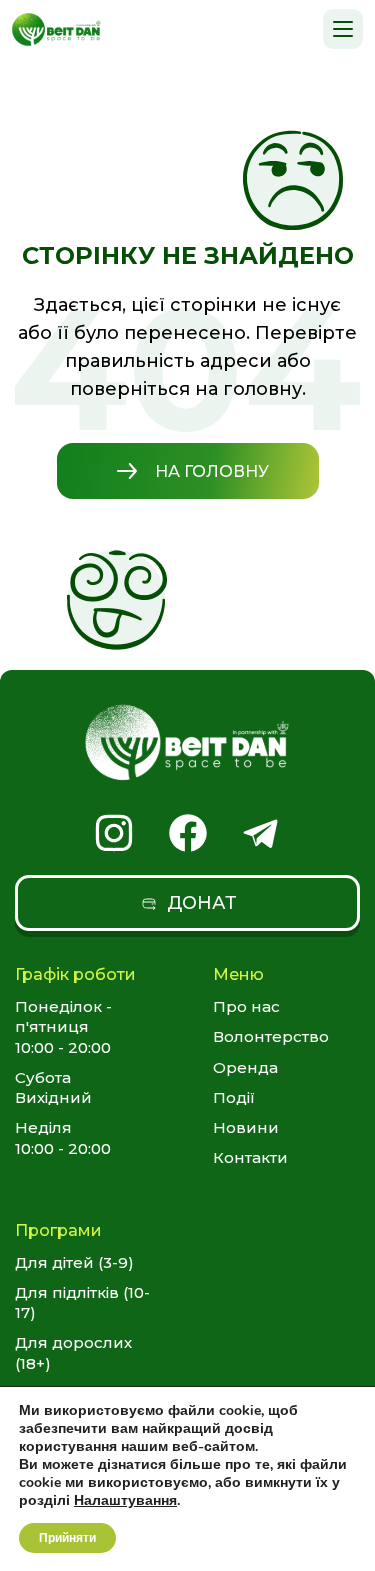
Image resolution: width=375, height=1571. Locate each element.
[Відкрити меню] (343, 29)
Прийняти (67, 1538)
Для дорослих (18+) (73, 1352)
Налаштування (125, 1501)
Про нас (246, 1006)
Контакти (250, 1157)
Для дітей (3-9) (74, 1262)
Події (234, 1097)
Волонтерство (271, 1036)
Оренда (245, 1067)
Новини (246, 1127)
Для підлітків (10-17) (82, 1302)
